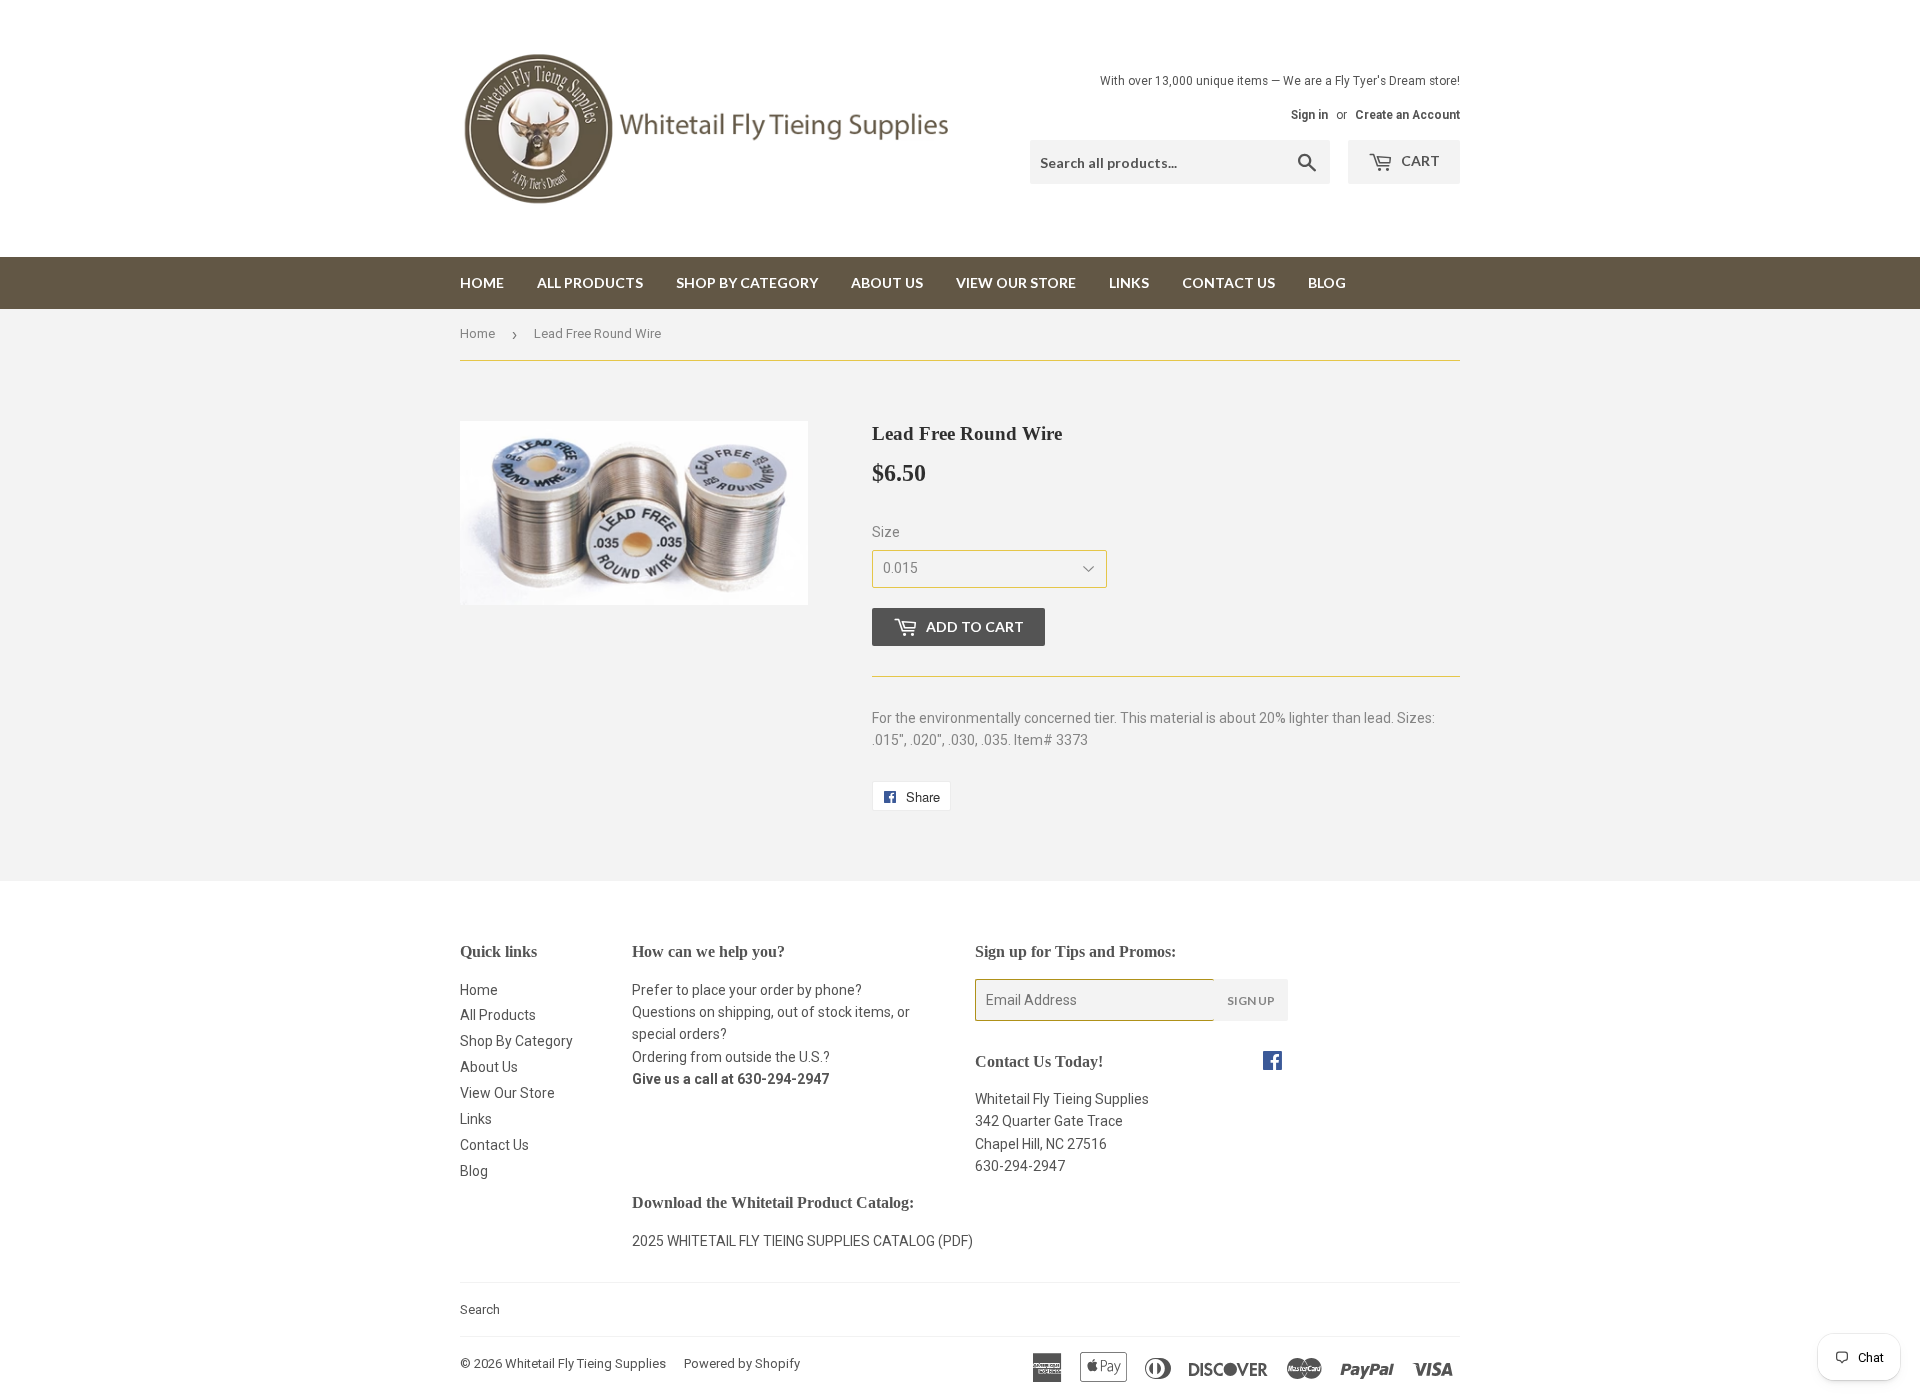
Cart (1419, 160)
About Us (887, 282)
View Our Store (1016, 282)
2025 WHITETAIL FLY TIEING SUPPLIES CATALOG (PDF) (802, 1241)
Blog (1327, 282)
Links (1129, 282)
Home (482, 282)
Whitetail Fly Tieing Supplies (585, 1363)
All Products (590, 282)
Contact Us (1228, 282)
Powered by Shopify (742, 1363)
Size (886, 532)
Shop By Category (747, 282)
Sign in (1309, 115)
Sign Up (1251, 1000)
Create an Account (1407, 115)
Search (480, 1309)
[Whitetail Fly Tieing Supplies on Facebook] (1272, 1063)
